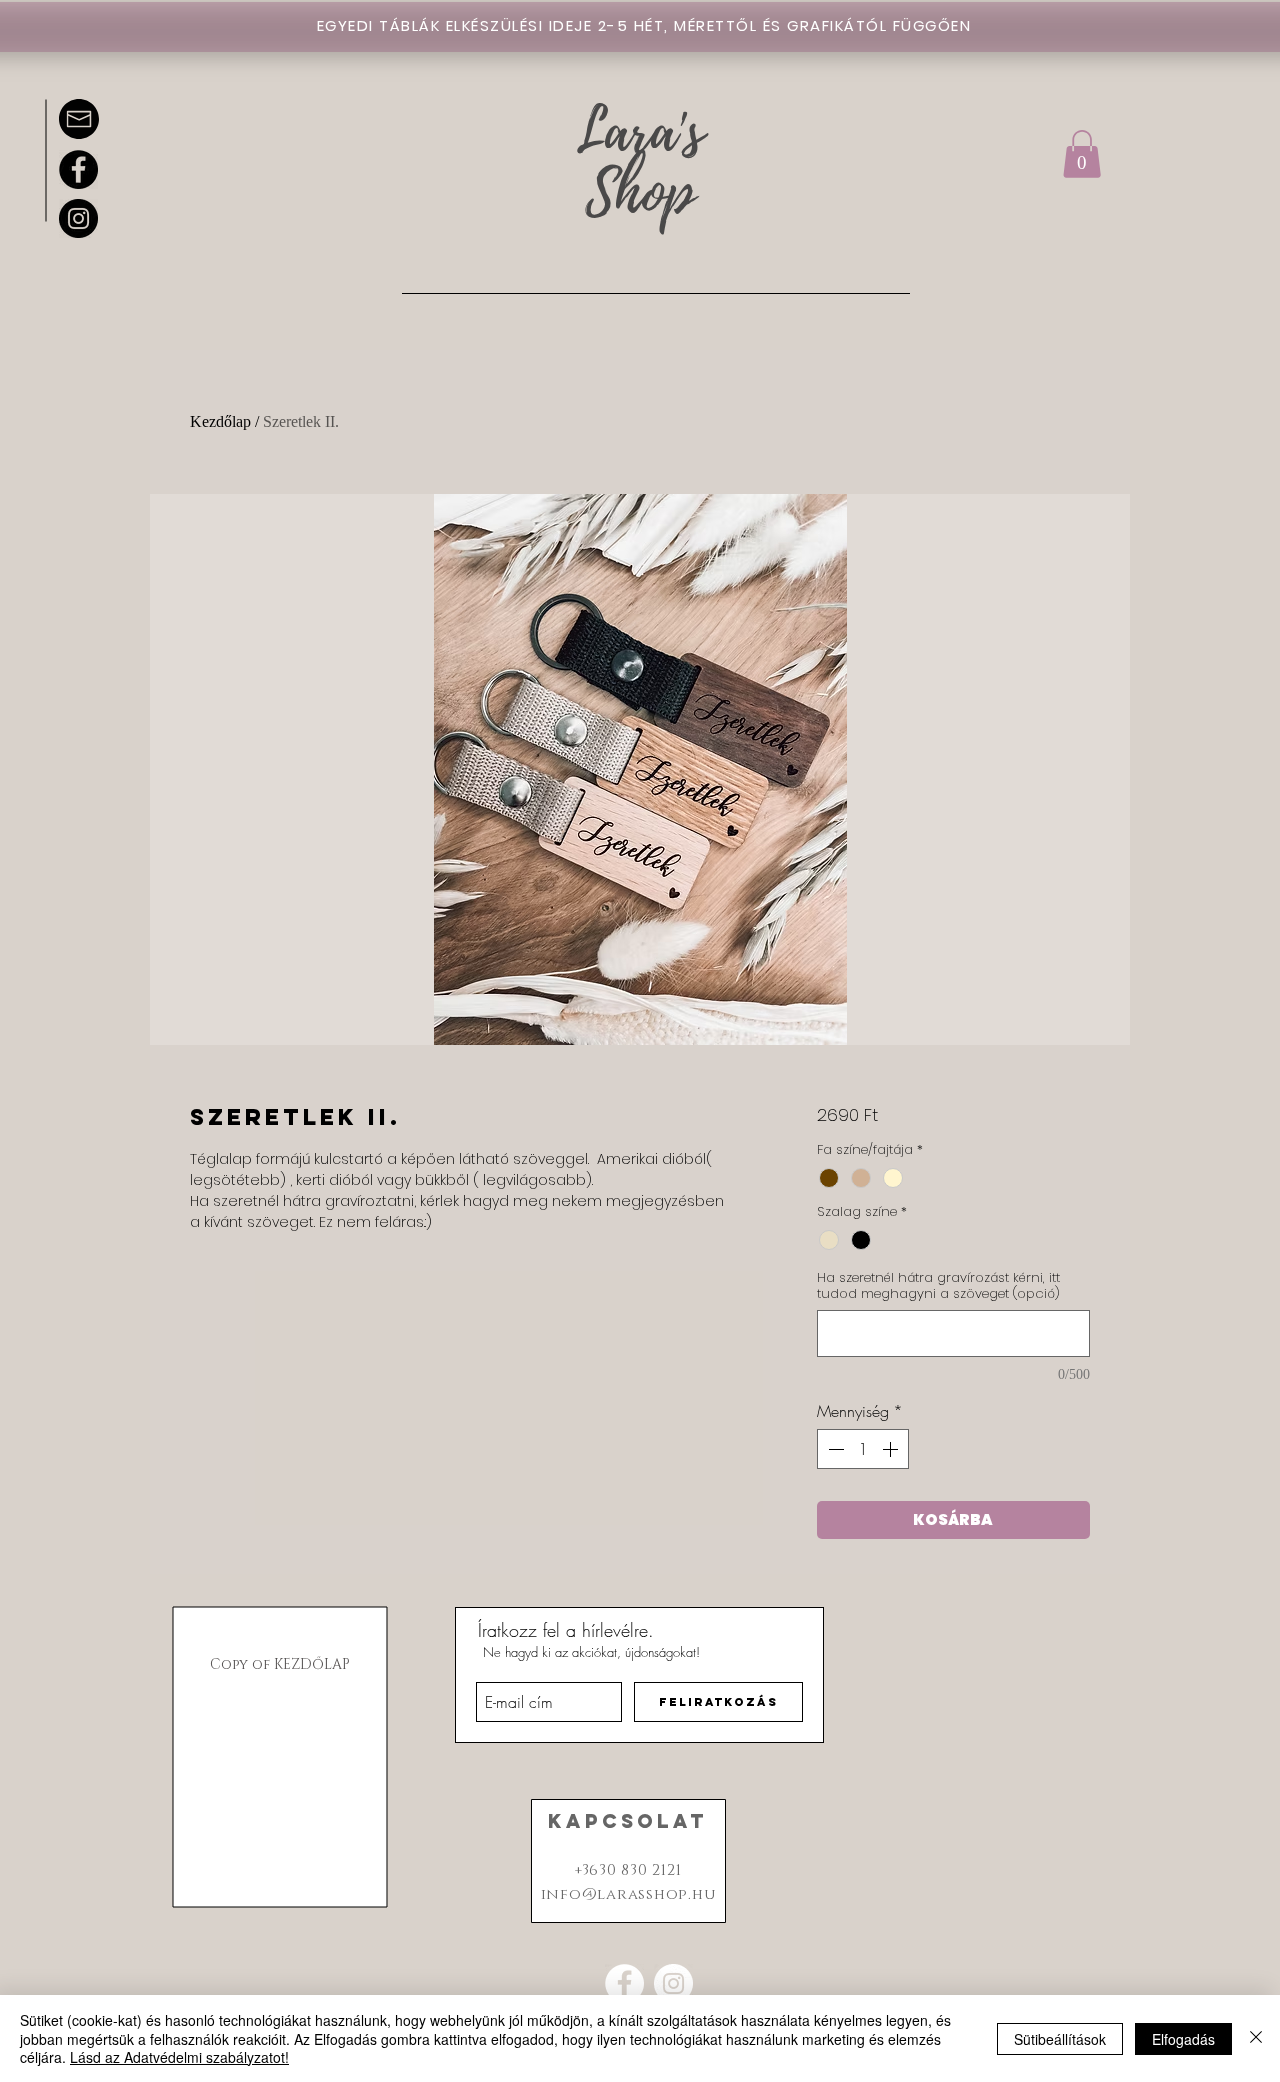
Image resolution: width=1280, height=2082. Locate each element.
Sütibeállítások (1060, 2039)
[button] (1082, 154)
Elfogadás (1183, 2039)
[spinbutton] (863, 1449)
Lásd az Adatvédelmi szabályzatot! (179, 2057)
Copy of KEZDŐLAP (280, 1664)
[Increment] (892, 1449)
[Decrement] (834, 1449)
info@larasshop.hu (628, 1894)
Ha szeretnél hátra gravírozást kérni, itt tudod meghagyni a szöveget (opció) (938, 1286)
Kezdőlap (220, 421)
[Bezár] (1256, 2038)
